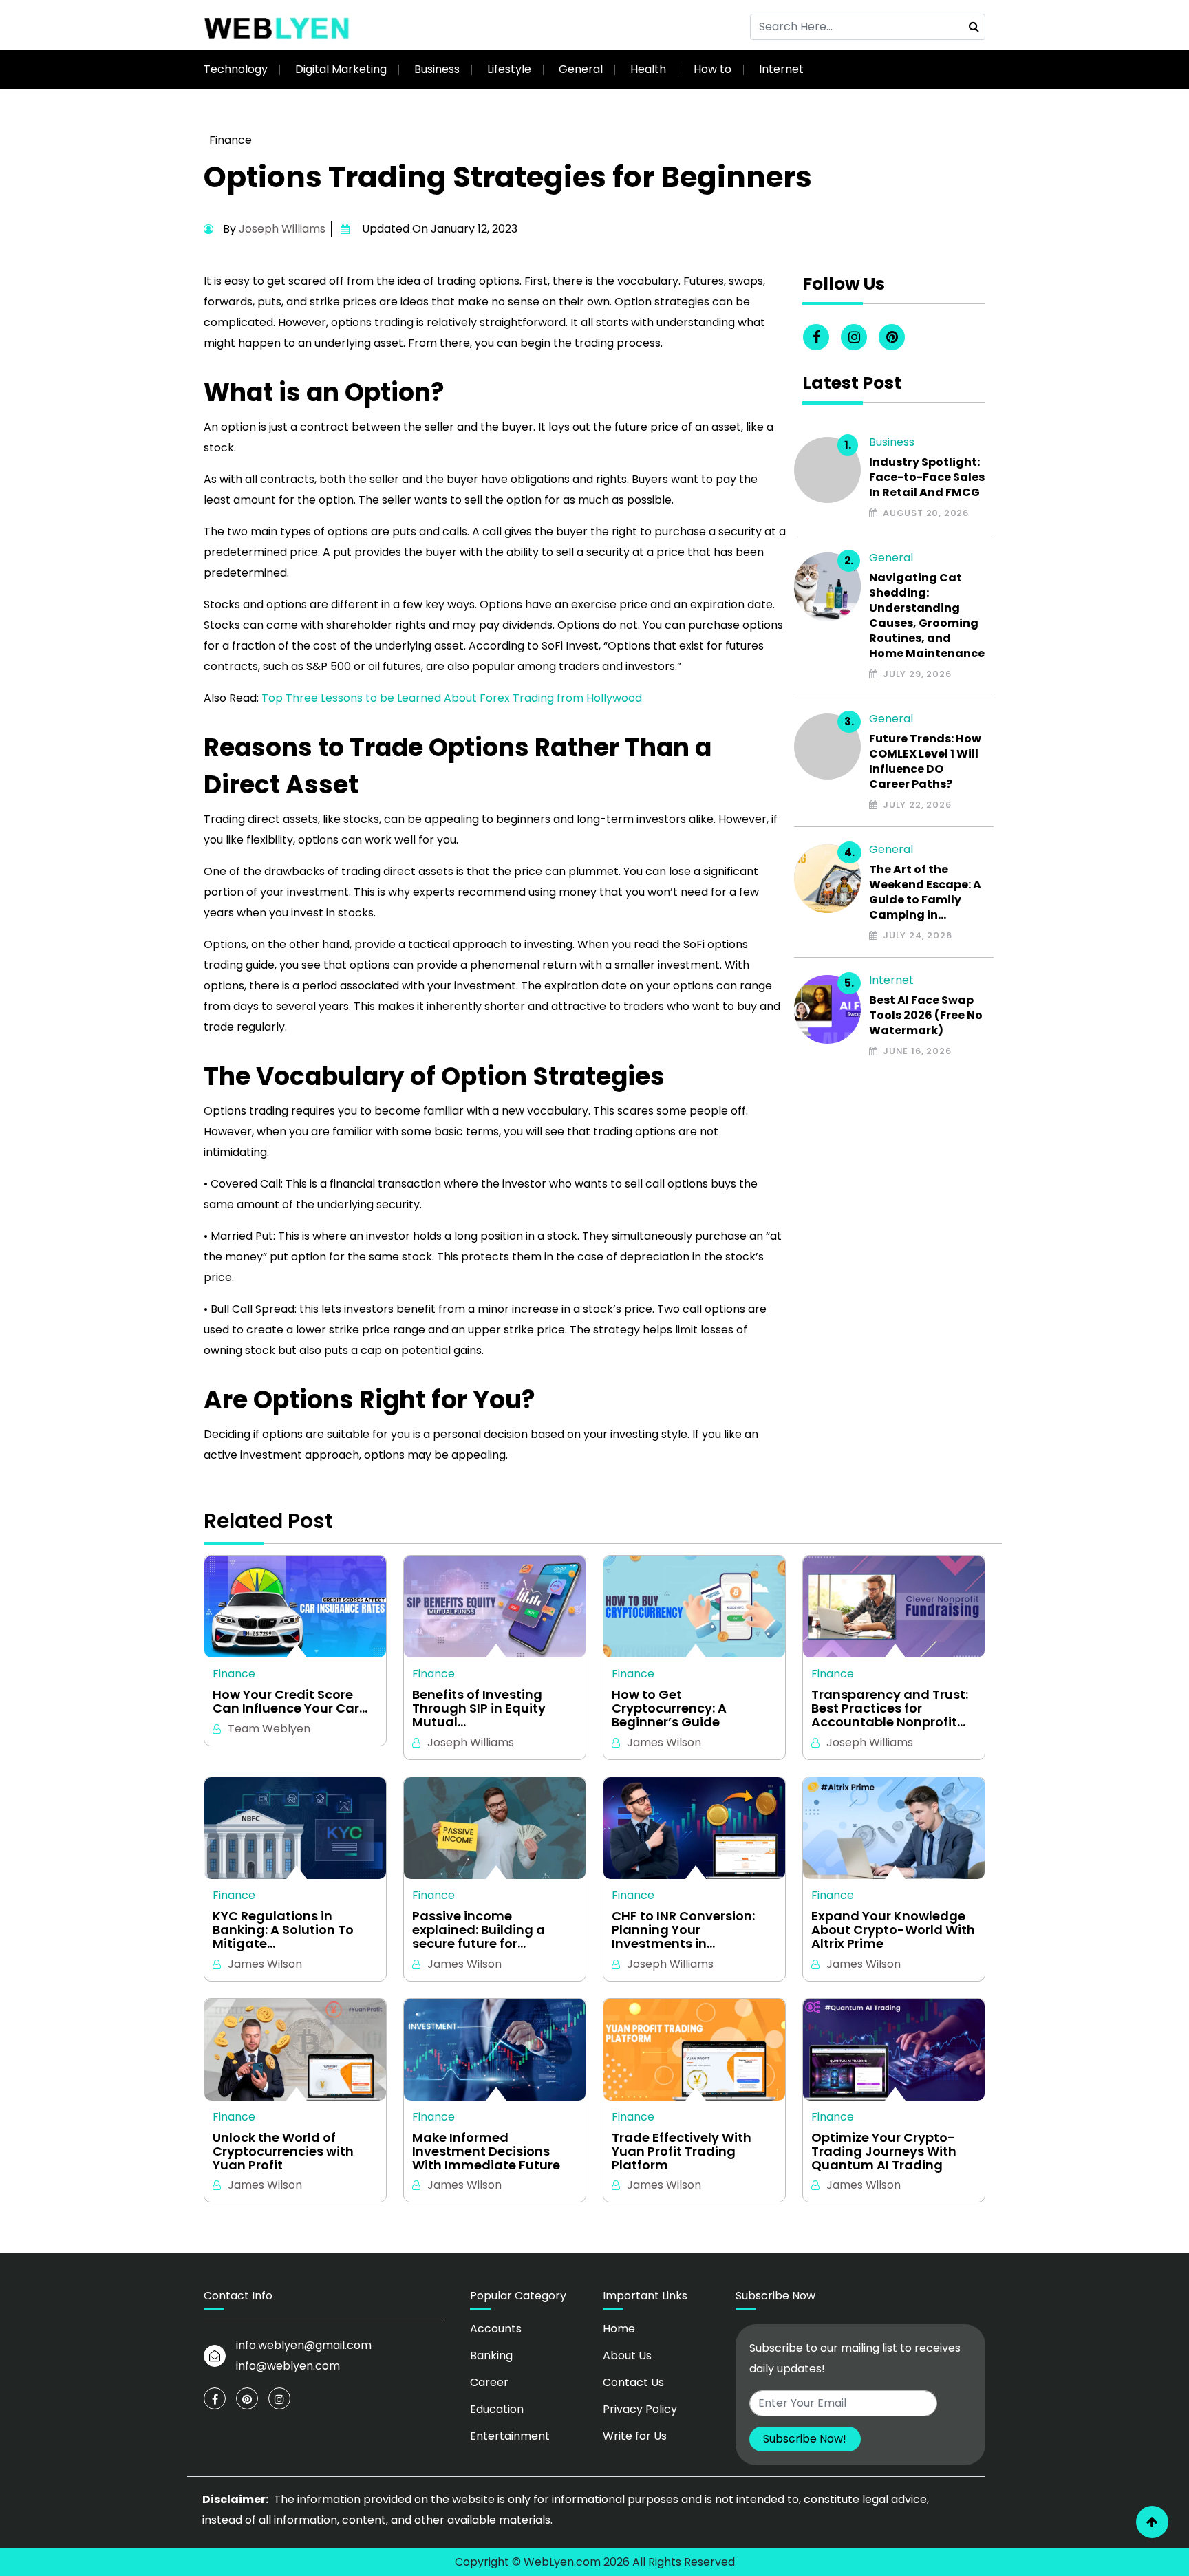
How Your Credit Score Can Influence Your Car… (290, 1702)
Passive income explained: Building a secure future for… (479, 1930)
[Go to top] (1152, 2522)
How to (713, 69)
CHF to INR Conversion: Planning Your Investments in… (683, 1930)
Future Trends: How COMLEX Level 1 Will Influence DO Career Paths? (925, 762)
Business (437, 69)
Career (489, 2382)
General (581, 69)
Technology (236, 69)
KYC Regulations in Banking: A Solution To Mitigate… (283, 1930)
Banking (491, 2355)
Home (619, 2329)
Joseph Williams (282, 229)
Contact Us (633, 2382)
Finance (231, 140)
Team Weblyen (269, 1729)
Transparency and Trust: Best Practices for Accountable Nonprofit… (890, 1708)
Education (497, 2409)
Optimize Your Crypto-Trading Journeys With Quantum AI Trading (884, 2151)
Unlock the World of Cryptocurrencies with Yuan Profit (283, 2151)
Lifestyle (509, 69)
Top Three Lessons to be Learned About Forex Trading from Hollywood (452, 698)
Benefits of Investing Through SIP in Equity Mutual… (479, 1708)
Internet (781, 69)
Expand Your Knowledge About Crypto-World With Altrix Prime (893, 1930)
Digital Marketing (341, 69)
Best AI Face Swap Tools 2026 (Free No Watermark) (926, 1016)
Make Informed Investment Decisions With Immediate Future (486, 2151)
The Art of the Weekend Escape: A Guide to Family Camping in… (925, 892)
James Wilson (664, 1742)
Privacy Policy (640, 2409)
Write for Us (635, 2436)
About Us (627, 2355)
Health (648, 69)
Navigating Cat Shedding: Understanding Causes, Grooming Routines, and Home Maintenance (927, 616)
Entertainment (510, 2436)
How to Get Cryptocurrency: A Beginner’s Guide (669, 1708)
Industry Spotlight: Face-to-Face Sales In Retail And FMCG (927, 477)
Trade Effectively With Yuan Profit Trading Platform (682, 2151)
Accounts (496, 2329)
